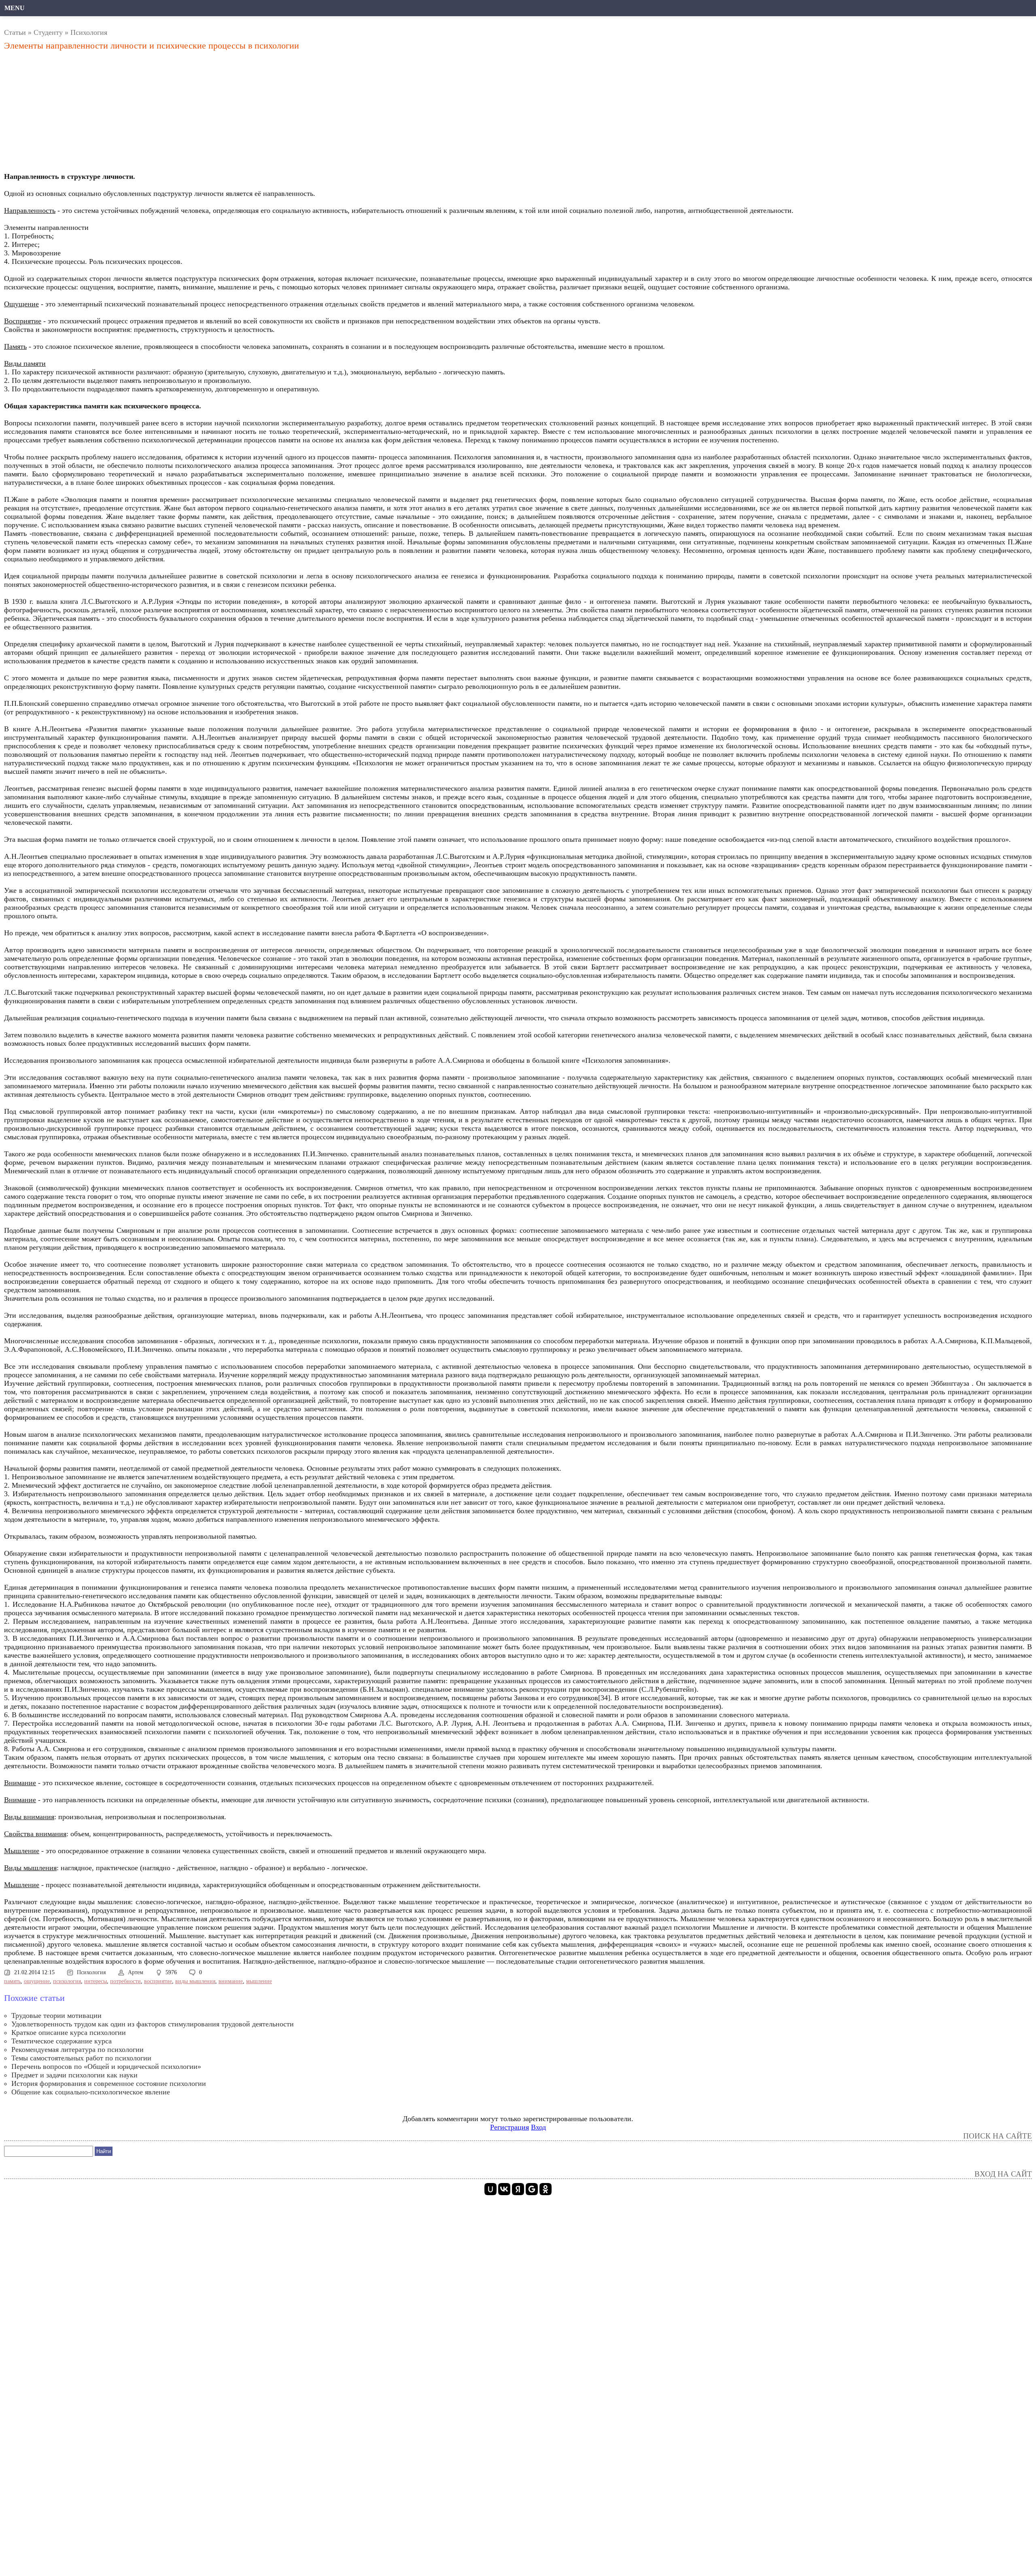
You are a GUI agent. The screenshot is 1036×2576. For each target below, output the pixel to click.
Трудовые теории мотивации (56, 2015)
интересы (96, 1981)
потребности (125, 1981)
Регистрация (510, 2127)
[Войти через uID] (490, 2189)
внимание (231, 1981)
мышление (259, 1981)
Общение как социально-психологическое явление (91, 2092)
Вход (538, 2127)
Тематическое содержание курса (62, 2041)
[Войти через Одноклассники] (546, 2189)
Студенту (48, 32)
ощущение (37, 1981)
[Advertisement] (249, 114)
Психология (89, 32)
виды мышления (195, 1981)
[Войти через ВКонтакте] (504, 2189)
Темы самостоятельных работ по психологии (81, 2058)
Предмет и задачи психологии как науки (74, 2075)
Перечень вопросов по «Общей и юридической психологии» (106, 2066)
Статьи (15, 32)
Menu (15, 8)
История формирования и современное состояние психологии (109, 2083)
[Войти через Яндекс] (518, 2189)
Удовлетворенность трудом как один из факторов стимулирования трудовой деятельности (153, 2024)
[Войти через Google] (532, 2189)
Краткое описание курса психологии (69, 2032)
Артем (136, 1972)
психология (67, 1981)
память (12, 1981)
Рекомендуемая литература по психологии (77, 2049)
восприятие (158, 1981)
